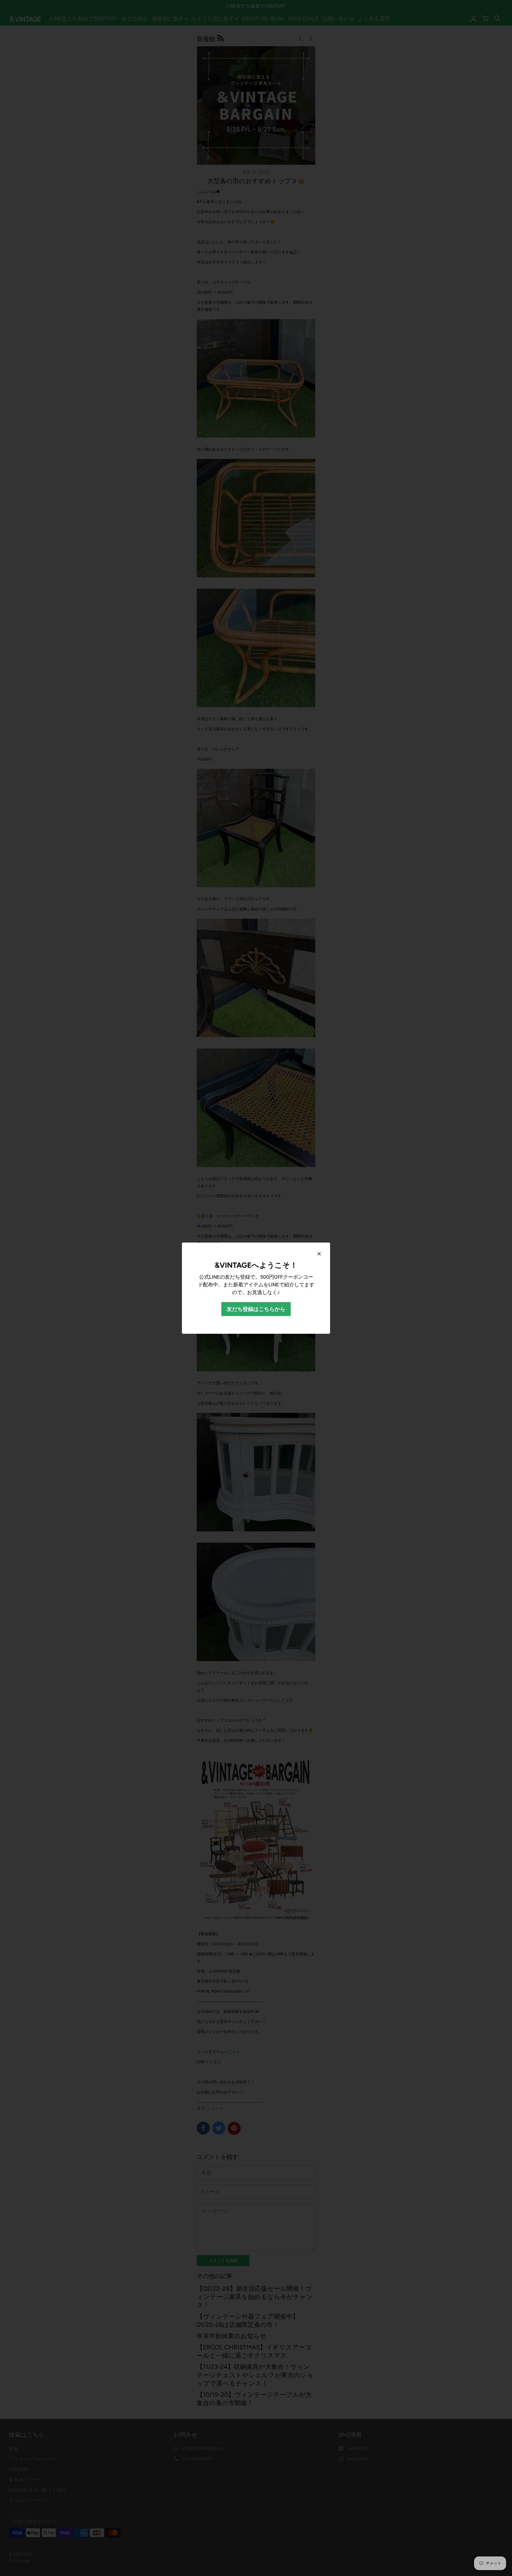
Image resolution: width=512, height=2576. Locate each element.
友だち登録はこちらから (256, 1309)
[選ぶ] (319, 1254)
